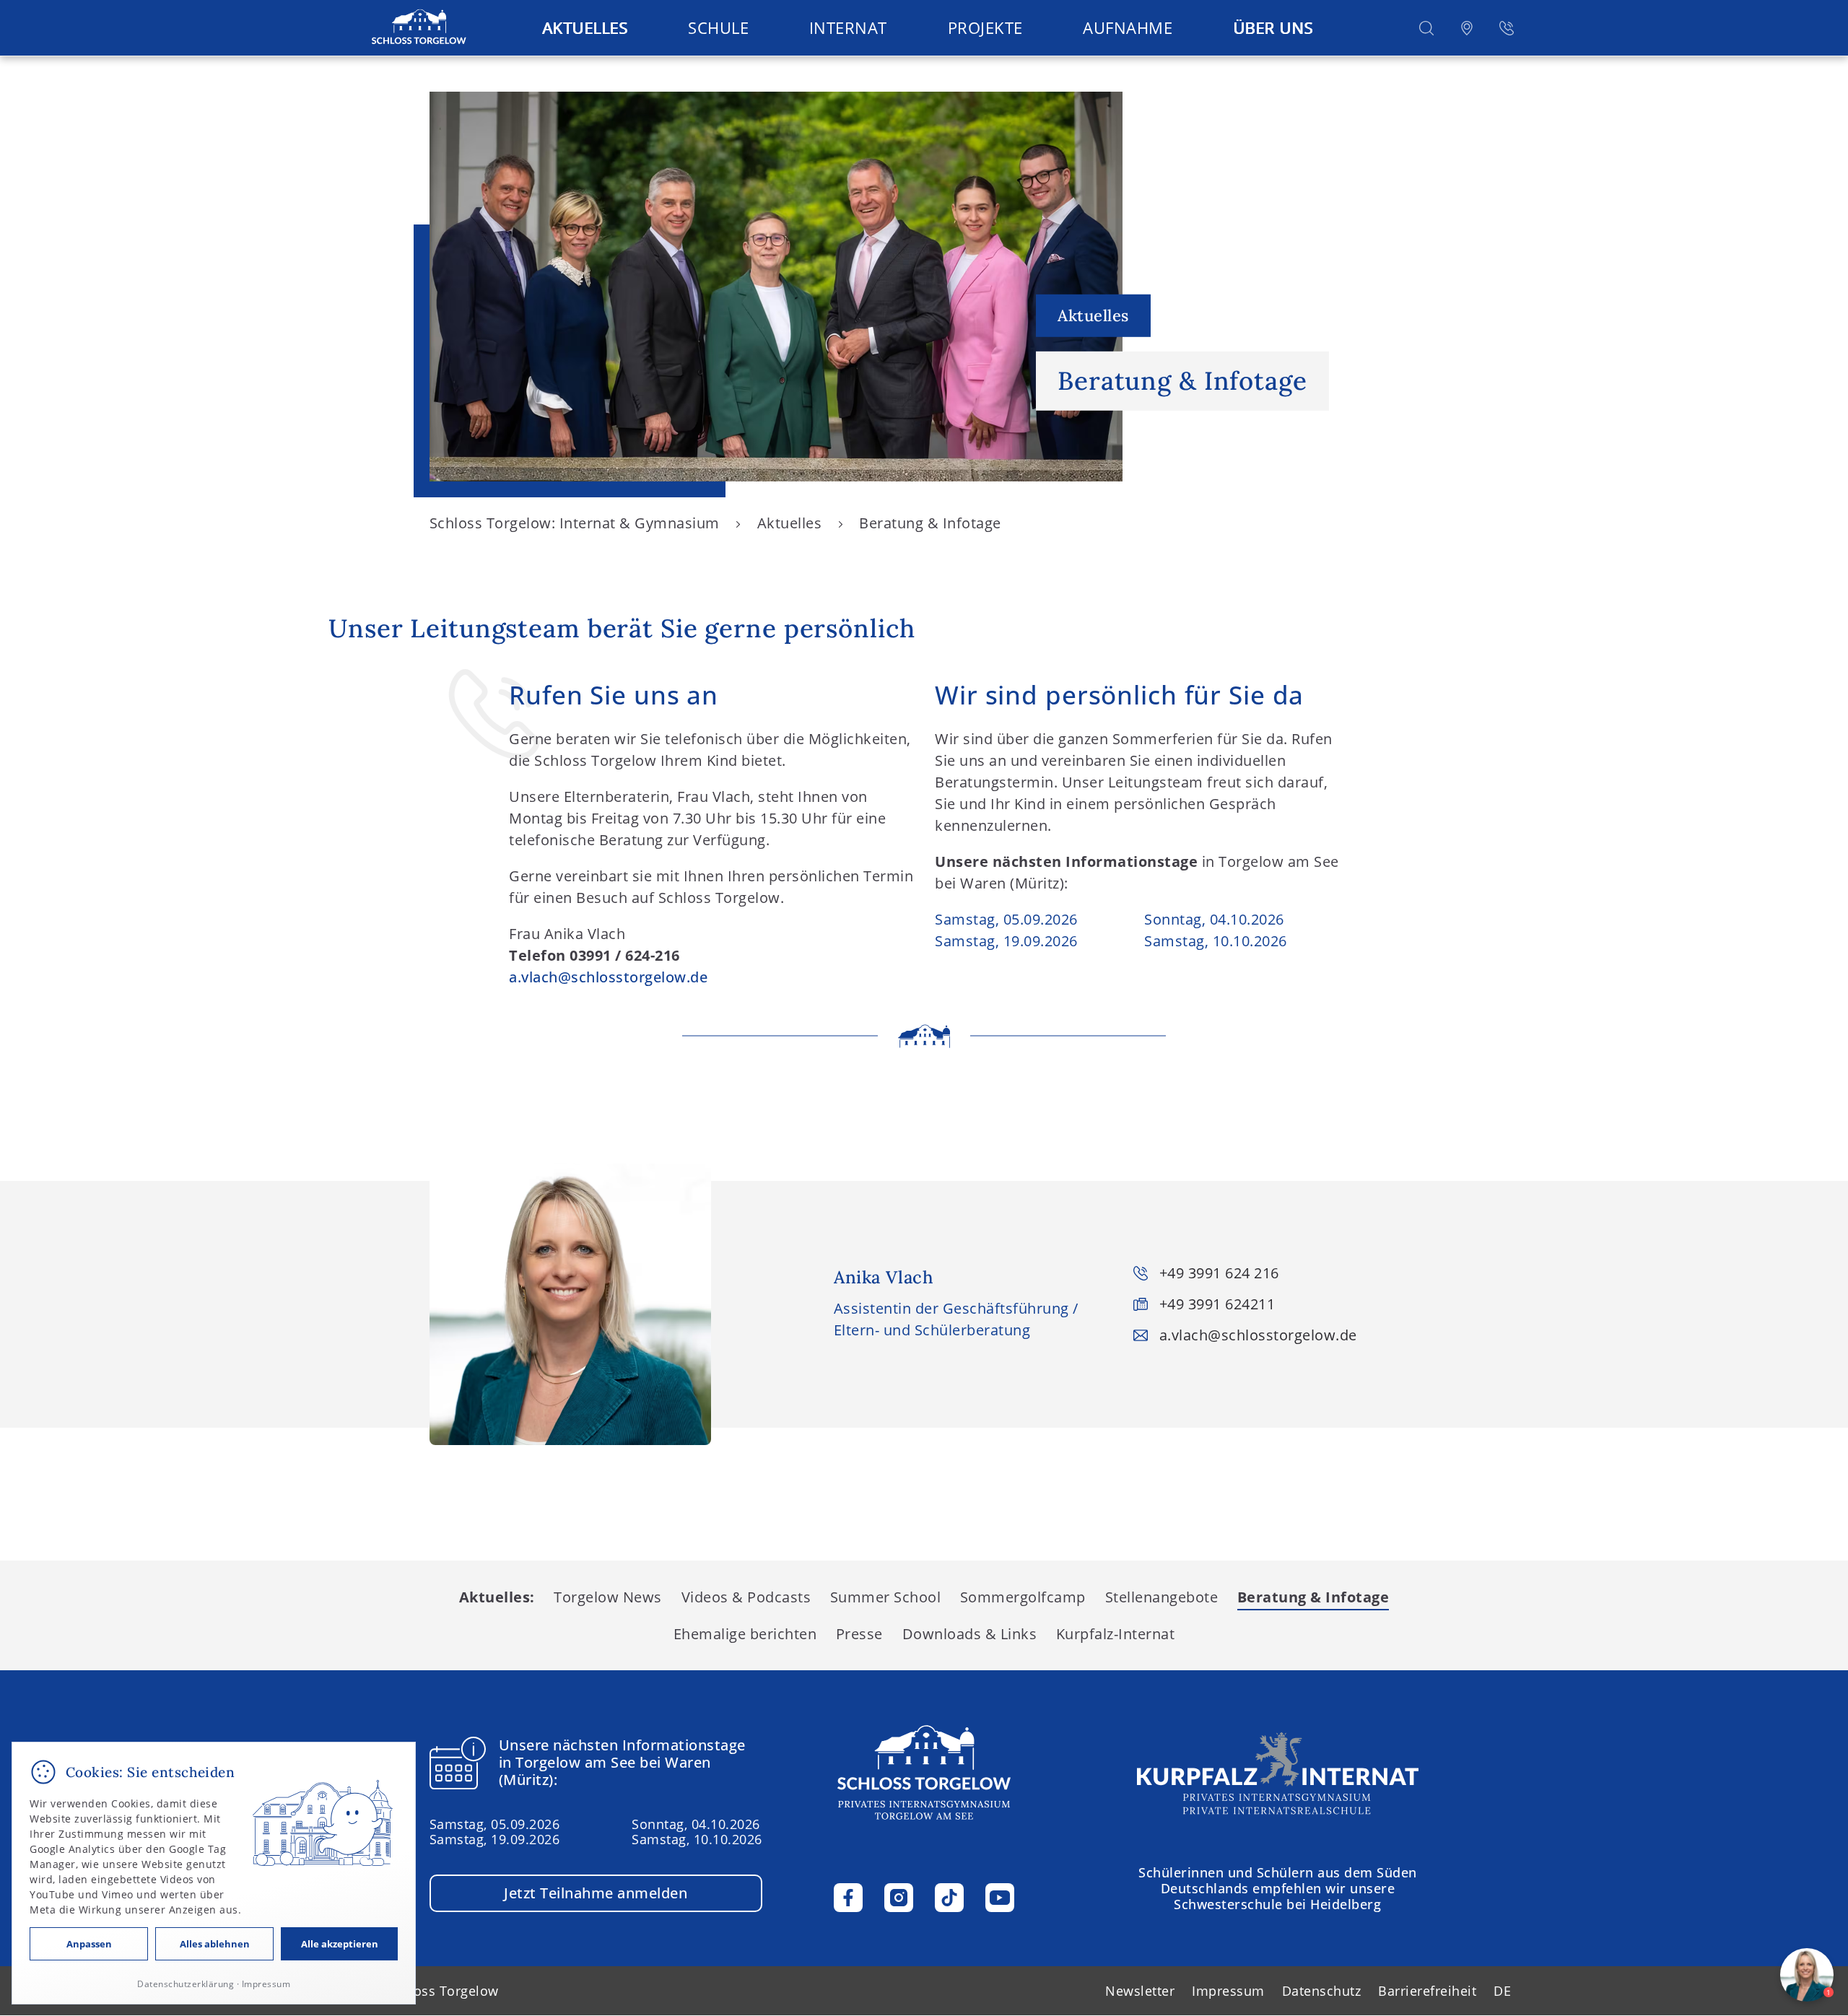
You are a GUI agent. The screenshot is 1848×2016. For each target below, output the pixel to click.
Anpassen (89, 1944)
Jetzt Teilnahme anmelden (596, 1893)
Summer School (886, 1597)
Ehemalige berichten (745, 1634)
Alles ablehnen (215, 1944)
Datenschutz (1322, 1991)
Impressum (1228, 1991)
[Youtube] (1000, 1898)
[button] (1426, 28)
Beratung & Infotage (1313, 1597)
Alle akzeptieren (340, 1944)
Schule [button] (718, 27)
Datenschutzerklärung (186, 1984)
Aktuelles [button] (585, 27)
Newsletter (1140, 1991)
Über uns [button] (1273, 27)
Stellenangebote (1162, 1597)
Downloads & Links (970, 1634)
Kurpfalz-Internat (1116, 1634)
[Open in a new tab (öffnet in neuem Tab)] (1467, 28)
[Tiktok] (949, 1898)
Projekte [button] (985, 27)
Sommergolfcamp (1023, 1597)
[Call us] (1507, 28)
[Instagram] (899, 1898)
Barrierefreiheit (1427, 1991)
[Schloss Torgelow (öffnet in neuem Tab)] (1278, 1773)
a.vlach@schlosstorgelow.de (608, 977)
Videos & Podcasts (746, 1597)
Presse (859, 1634)
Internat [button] (848, 27)
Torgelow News (608, 1597)
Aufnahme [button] (1128, 27)
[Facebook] (848, 1898)
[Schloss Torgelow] (419, 28)
